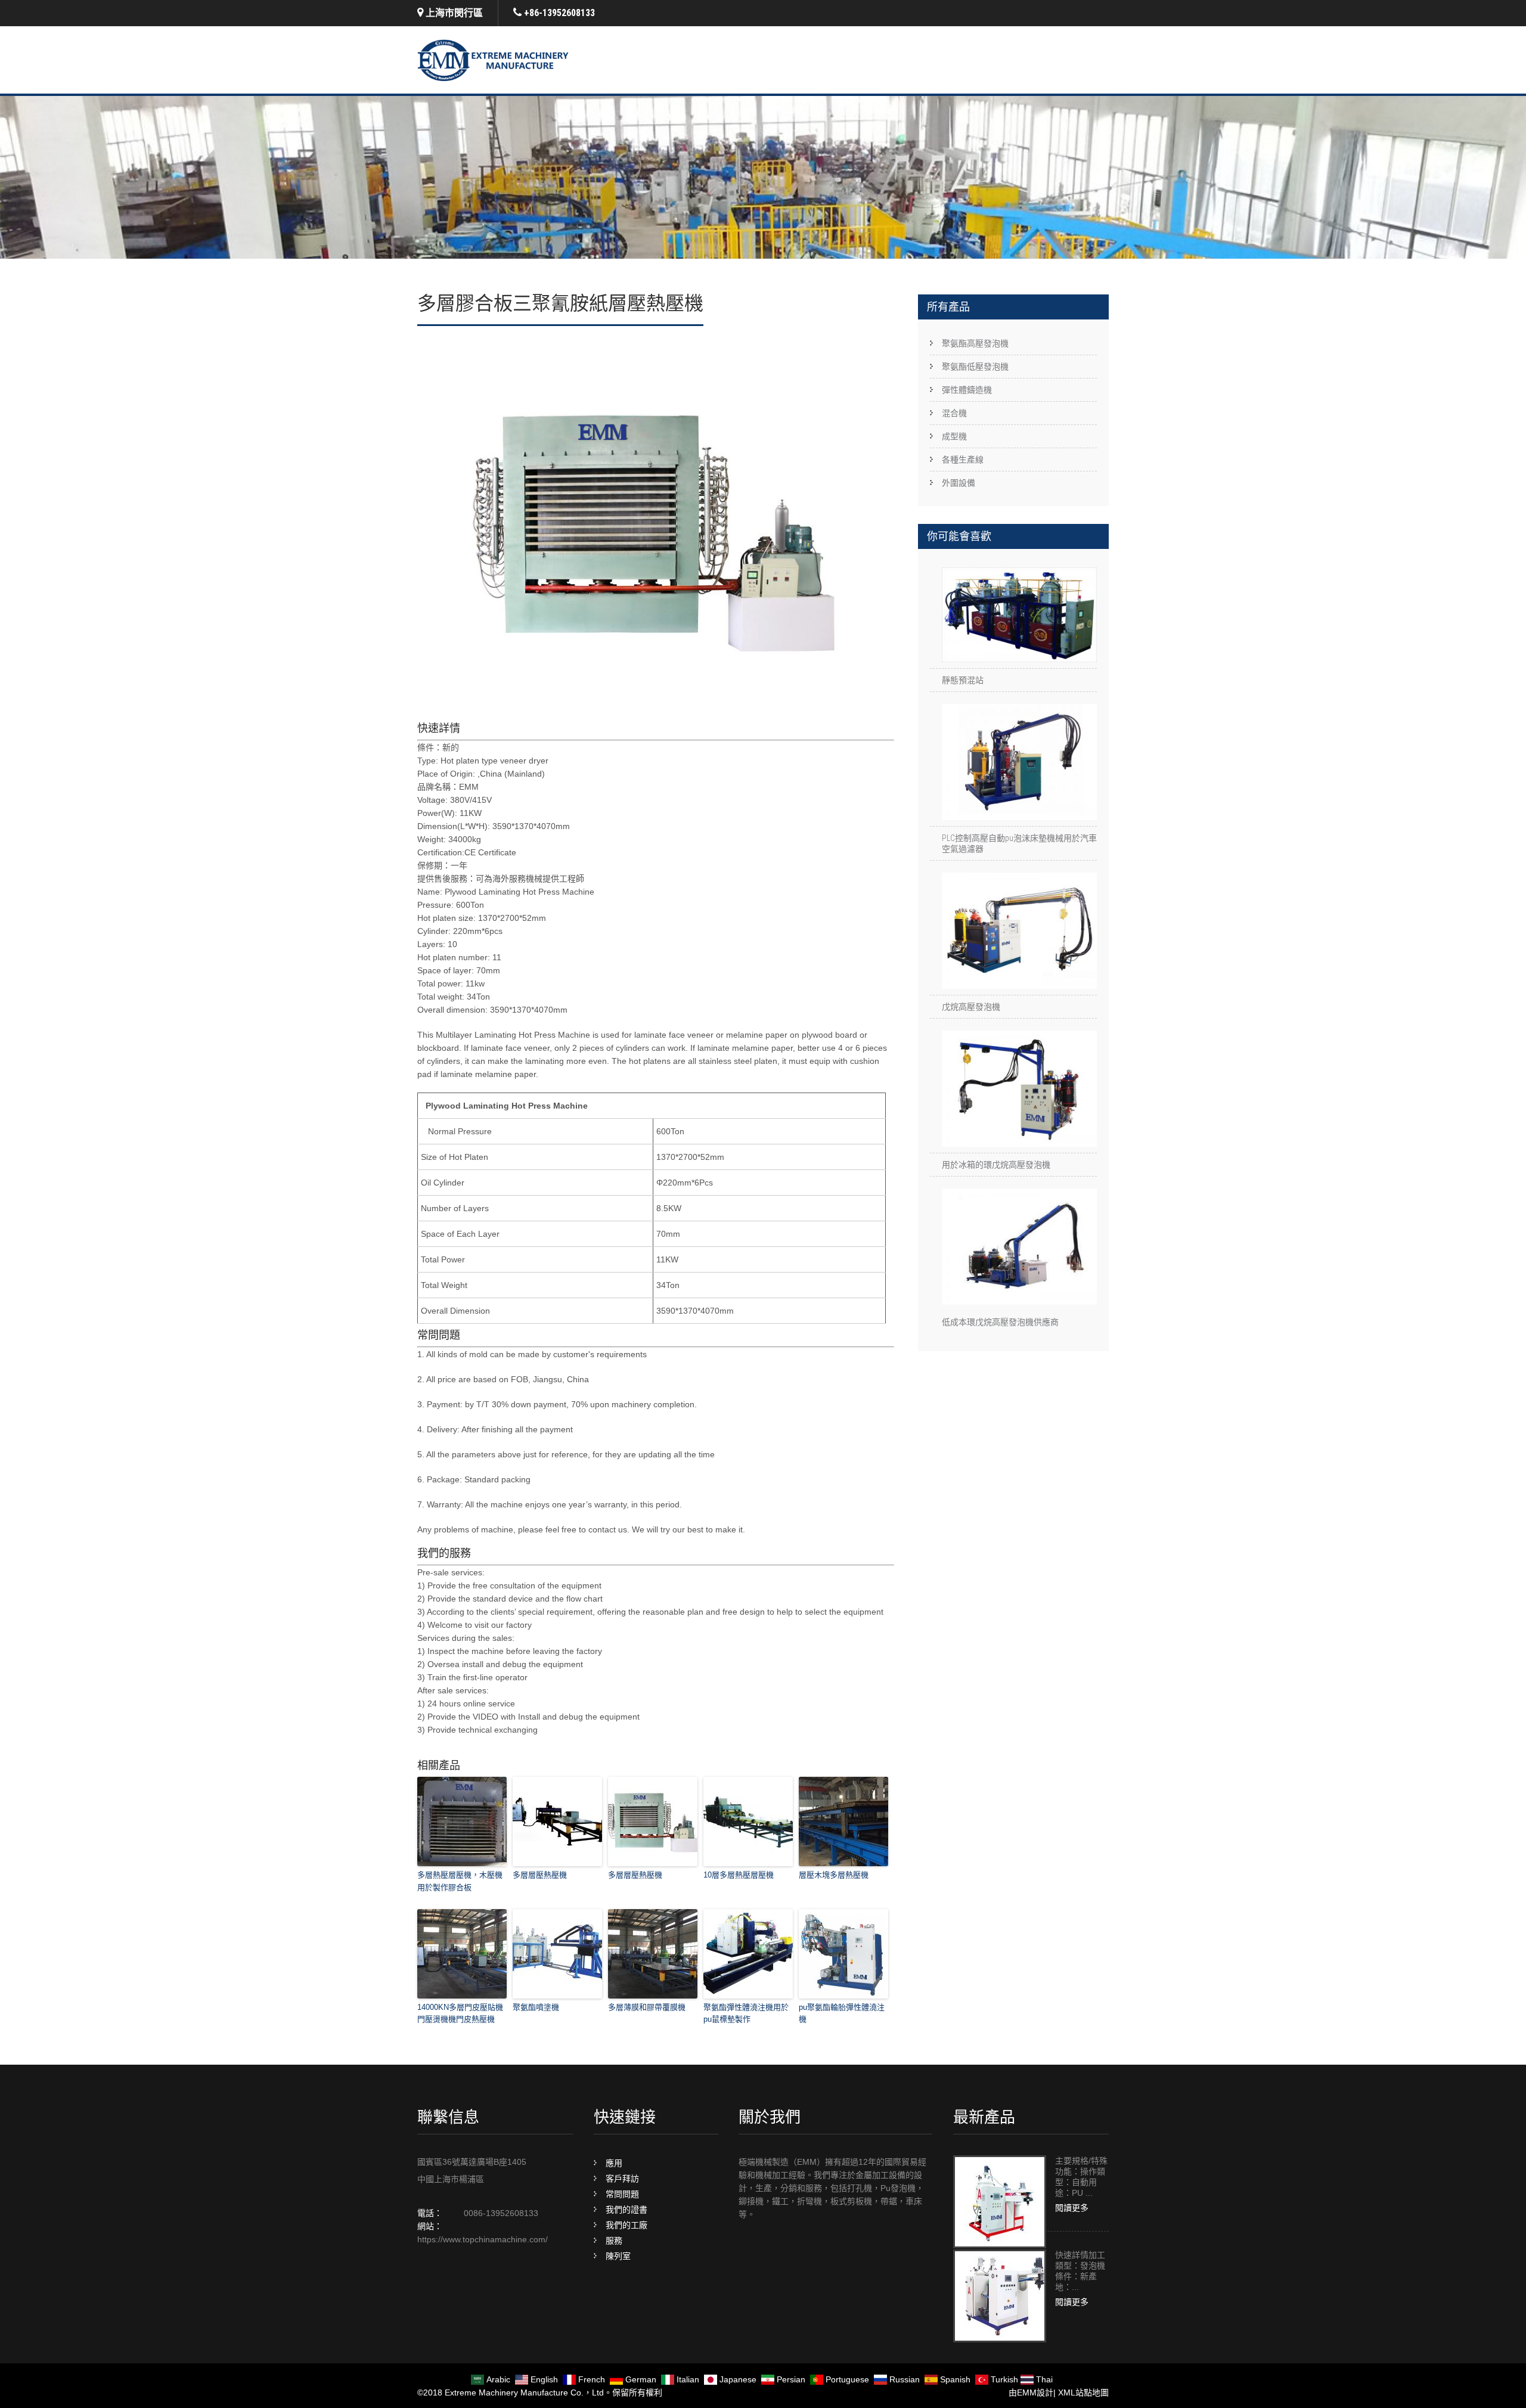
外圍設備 (959, 483)
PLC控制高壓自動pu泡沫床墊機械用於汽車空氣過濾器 (1019, 843)
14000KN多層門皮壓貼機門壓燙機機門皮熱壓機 (460, 2013)
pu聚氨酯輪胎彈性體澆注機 (842, 2013)
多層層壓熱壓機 (540, 1875)
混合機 (954, 413)
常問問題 (622, 2194)
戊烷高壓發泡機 (971, 1007)
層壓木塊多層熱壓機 (834, 1875)
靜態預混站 (963, 680)
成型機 (954, 436)
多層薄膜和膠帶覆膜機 (647, 2007)
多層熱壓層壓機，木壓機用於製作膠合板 (460, 1881)
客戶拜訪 (622, 2179)
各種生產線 (963, 460)
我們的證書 (626, 2210)
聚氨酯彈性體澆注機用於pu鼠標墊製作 (746, 2013)
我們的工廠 (626, 2225)
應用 (614, 2163)
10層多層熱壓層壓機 (739, 1875)
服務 (614, 2241)
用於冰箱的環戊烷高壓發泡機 (996, 1165)
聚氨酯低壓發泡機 (975, 367)
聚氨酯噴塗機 (536, 2007)
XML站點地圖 (1083, 2393)
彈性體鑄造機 (967, 390)
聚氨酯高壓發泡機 (975, 343)
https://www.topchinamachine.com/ (483, 2239)
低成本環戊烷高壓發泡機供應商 (1000, 1322)
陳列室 (618, 2256)
